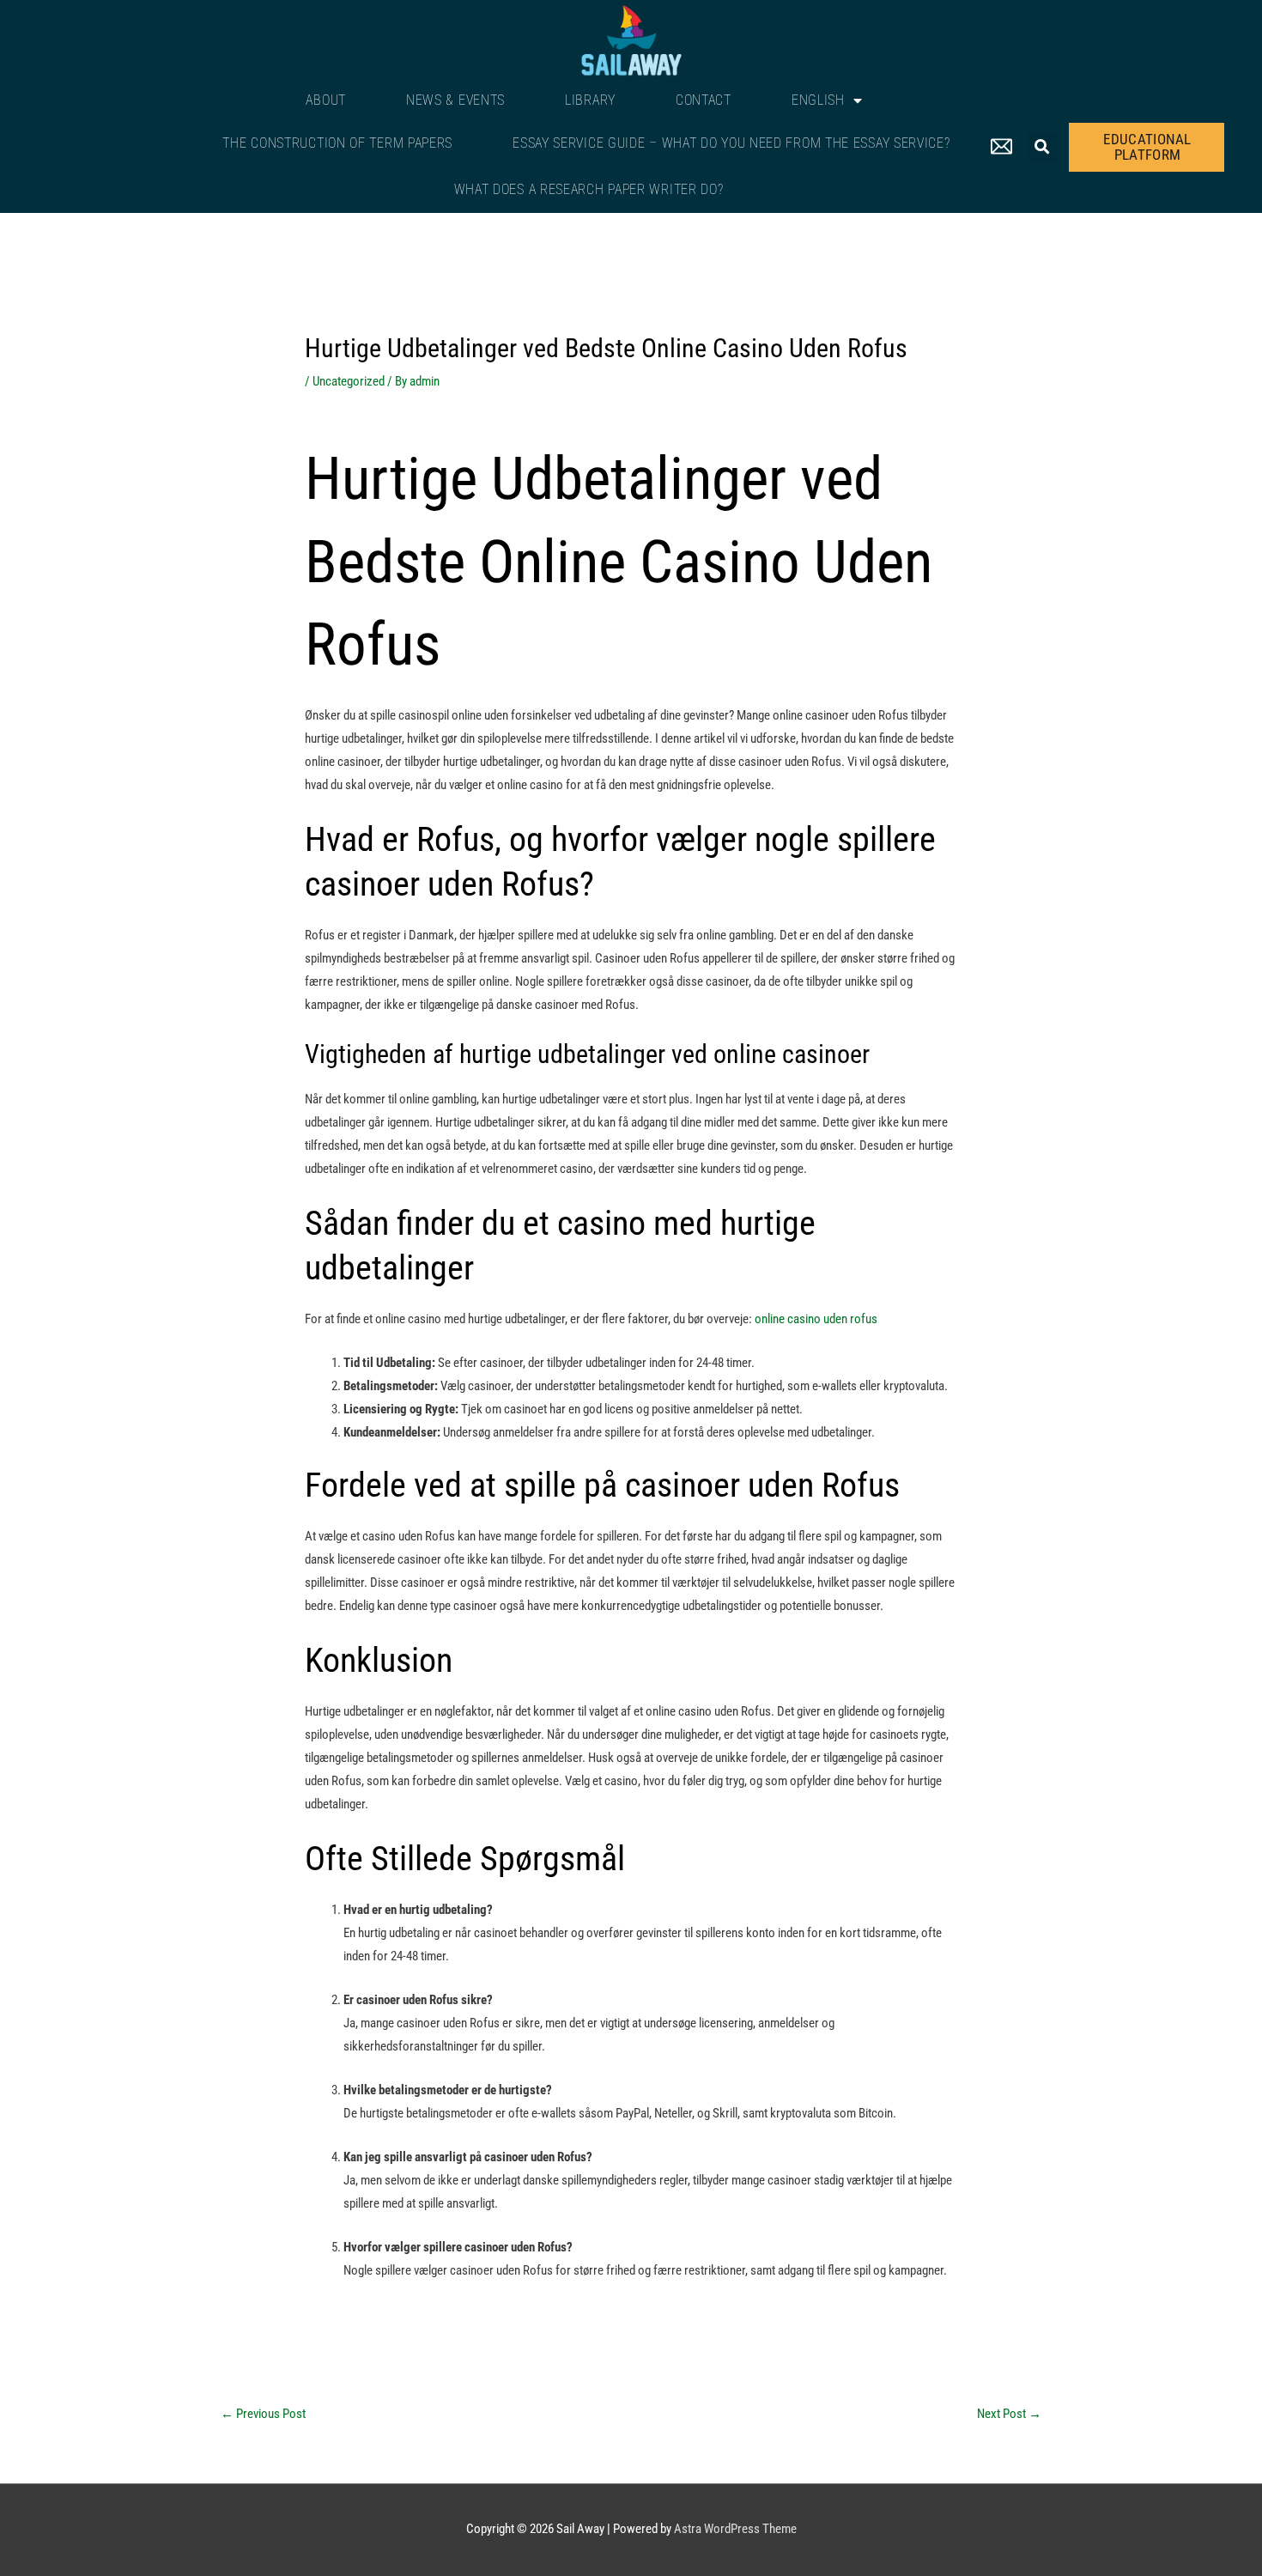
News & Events (455, 100)
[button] (1043, 147)
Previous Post (263, 2414)
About (326, 100)
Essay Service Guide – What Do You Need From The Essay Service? (731, 143)
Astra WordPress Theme (735, 2529)
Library (590, 100)
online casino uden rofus (816, 1319)
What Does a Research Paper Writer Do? (589, 189)
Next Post (1009, 2414)
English (818, 100)
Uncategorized (349, 381)
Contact (704, 100)
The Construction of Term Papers (337, 143)
